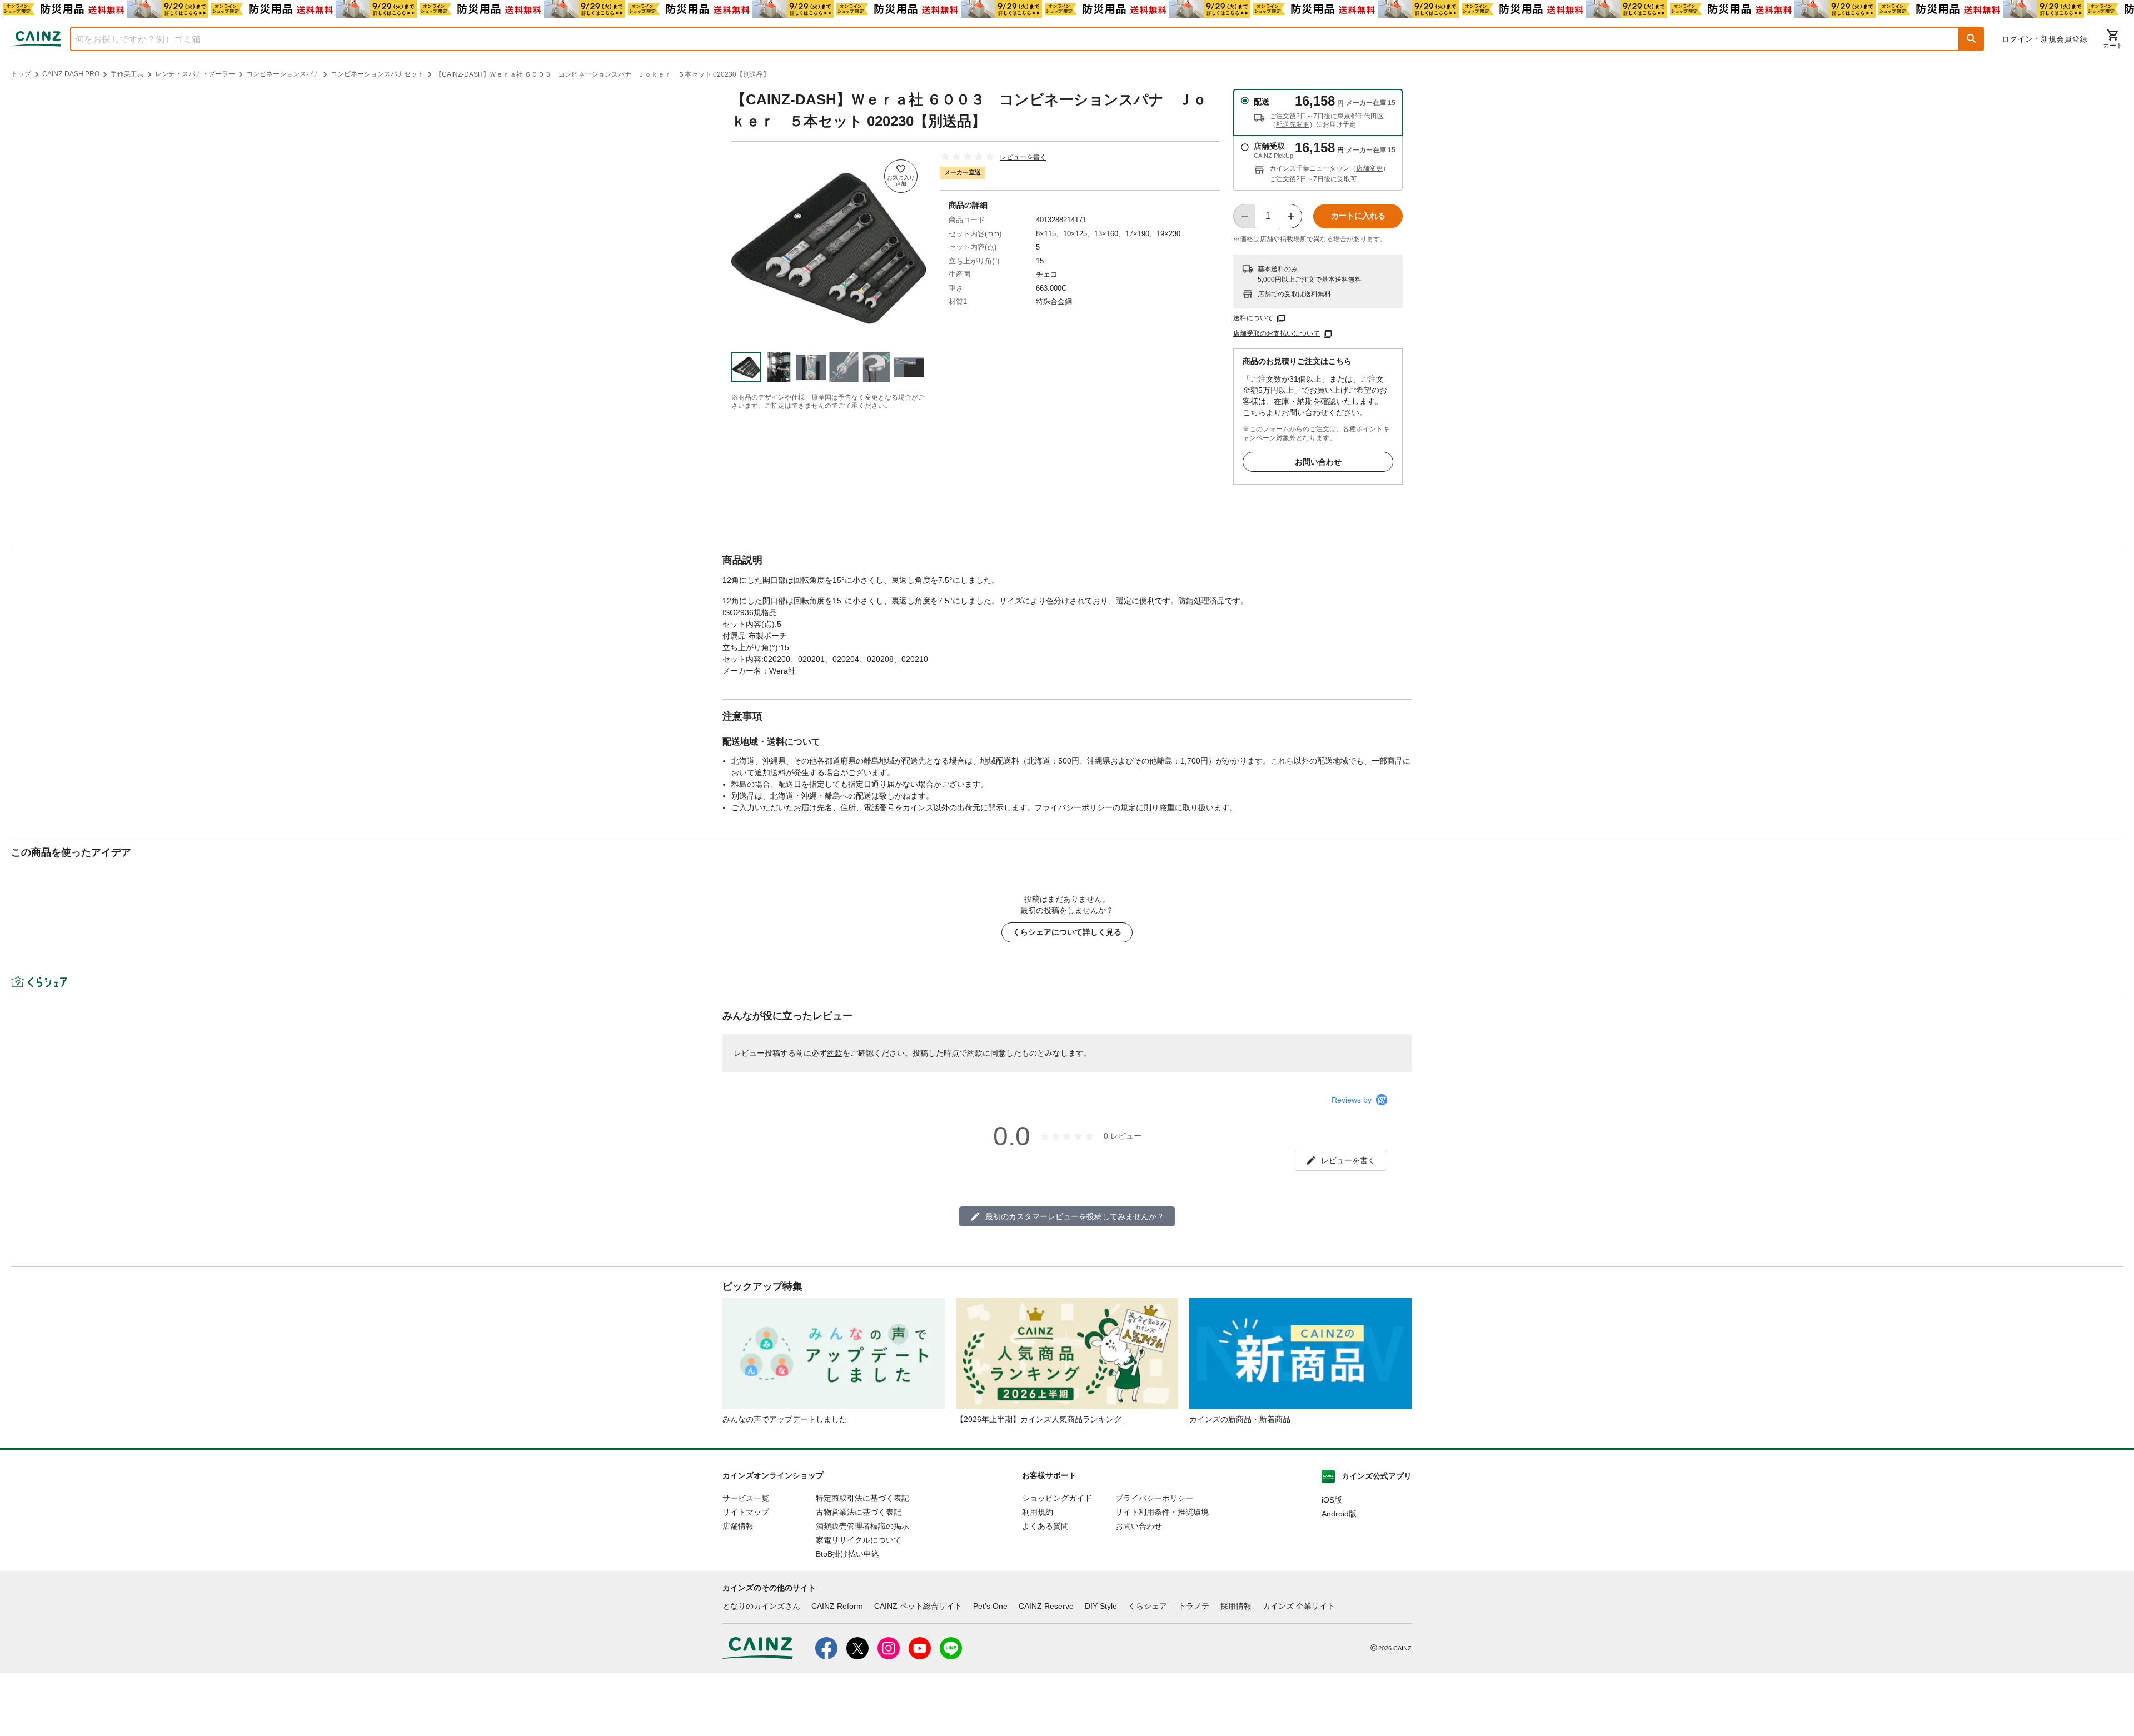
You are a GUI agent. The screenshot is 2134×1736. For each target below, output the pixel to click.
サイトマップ (746, 1512)
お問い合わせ (1318, 462)
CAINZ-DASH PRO (71, 74)
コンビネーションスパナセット (377, 74)
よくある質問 (1045, 1526)
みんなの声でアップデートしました (785, 1419)
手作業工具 (127, 74)
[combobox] (1006, 39)
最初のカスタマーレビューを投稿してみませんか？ (1075, 1216)
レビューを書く (1023, 157)
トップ (21, 74)
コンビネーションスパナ (283, 74)
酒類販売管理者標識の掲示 (862, 1526)
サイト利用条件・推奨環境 (1162, 1512)
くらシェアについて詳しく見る (1067, 932)
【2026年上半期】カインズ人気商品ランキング (1039, 1419)
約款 (835, 1053)
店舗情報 (738, 1526)
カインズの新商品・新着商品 (1240, 1419)
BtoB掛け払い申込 (847, 1554)
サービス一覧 (746, 1498)
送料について (1253, 318)
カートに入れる (1358, 216)
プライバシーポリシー (1154, 1498)
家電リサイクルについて (859, 1540)
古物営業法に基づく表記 (859, 1512)
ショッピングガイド (1057, 1498)
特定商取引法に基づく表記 (862, 1498)
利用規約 (1038, 1512)
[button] (1972, 39)
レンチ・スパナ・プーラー (195, 74)
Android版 (1339, 1514)
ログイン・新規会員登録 (2045, 39)
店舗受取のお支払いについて (1277, 333)
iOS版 (1332, 1500)
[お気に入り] (901, 176)
